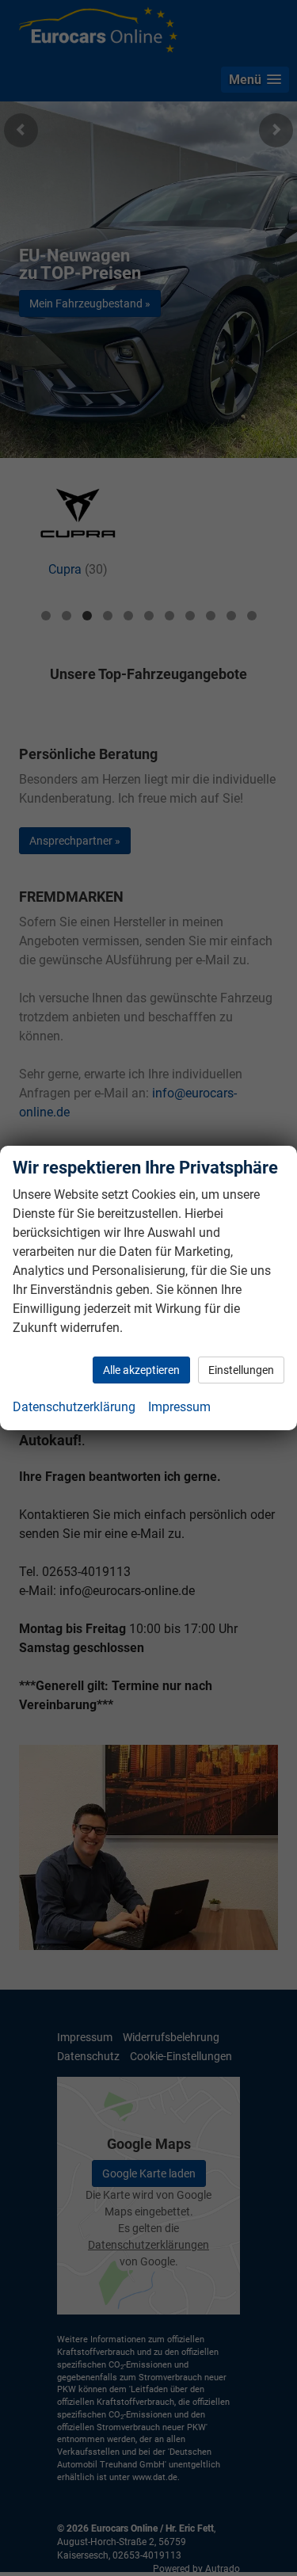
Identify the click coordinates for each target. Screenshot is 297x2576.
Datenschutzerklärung (74, 1407)
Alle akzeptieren (141, 1370)
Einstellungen (241, 1370)
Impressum (179, 1407)
